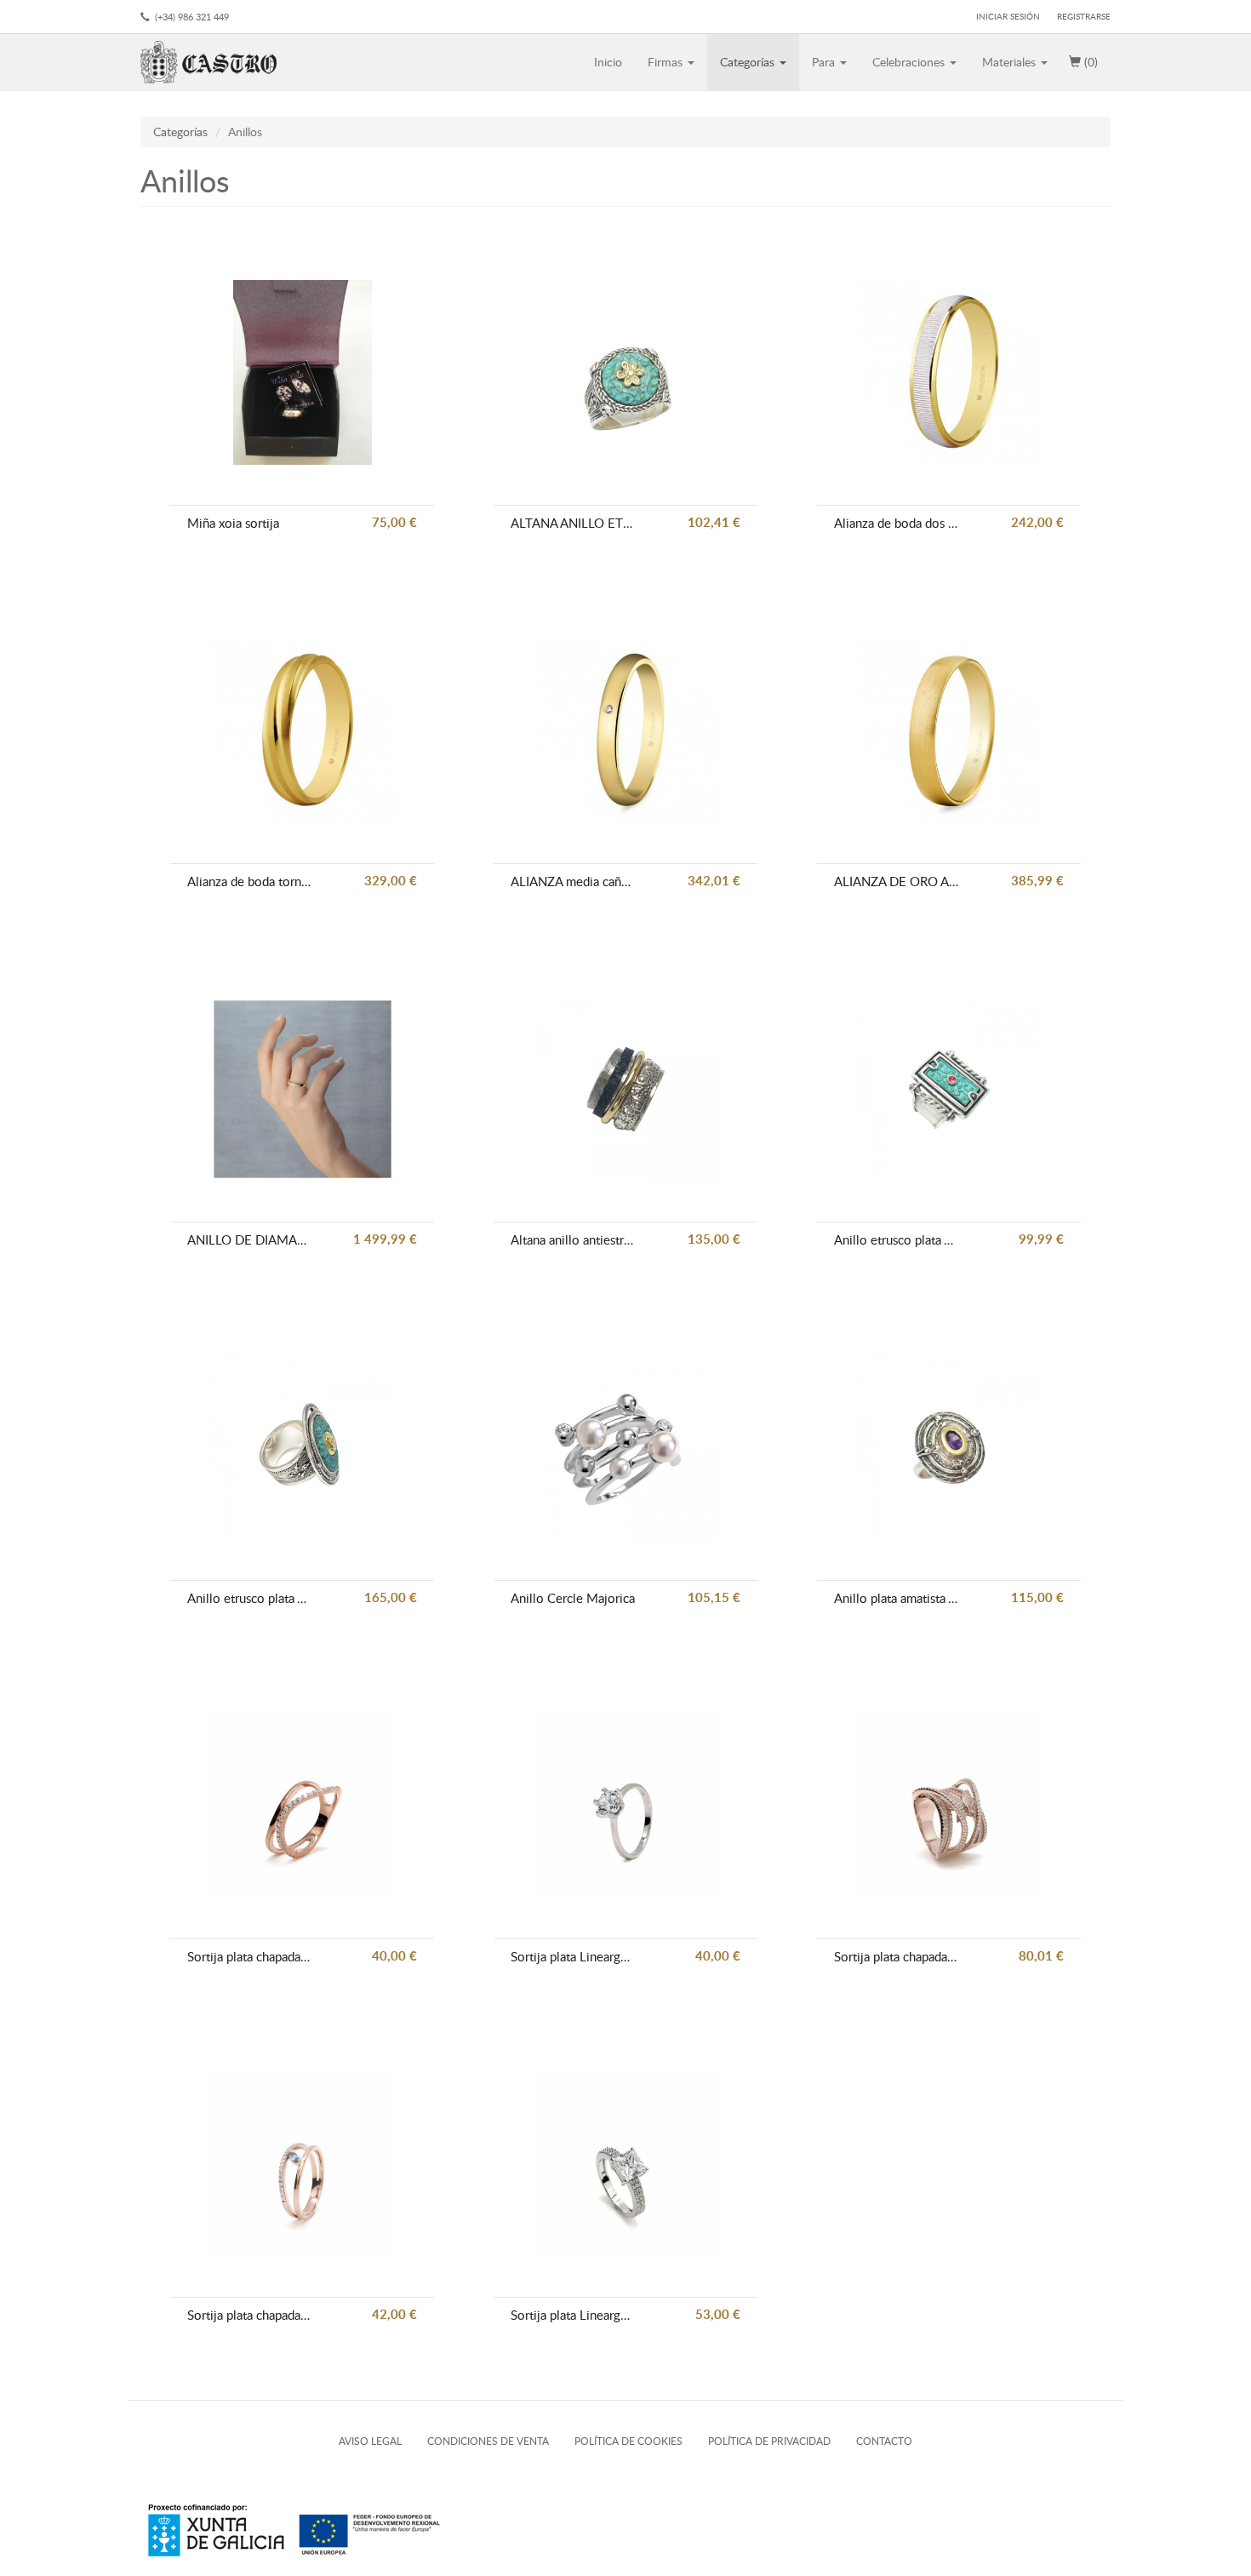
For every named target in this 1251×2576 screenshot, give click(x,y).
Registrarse (1084, 16)
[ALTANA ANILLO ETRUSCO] (626, 372)
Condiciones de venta (488, 2441)
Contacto (884, 2441)
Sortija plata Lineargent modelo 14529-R (573, 1956)
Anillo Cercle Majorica (573, 1598)
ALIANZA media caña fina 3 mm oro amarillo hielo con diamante (573, 881)
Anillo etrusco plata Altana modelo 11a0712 (896, 1239)
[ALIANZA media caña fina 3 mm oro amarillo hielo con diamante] (626, 731)
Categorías (749, 62)
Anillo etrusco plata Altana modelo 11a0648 (249, 1598)
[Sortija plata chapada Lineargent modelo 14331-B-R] (303, 2164)
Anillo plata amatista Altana (896, 1598)
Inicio (608, 62)
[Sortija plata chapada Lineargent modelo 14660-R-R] (949, 1806)
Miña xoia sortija (233, 523)
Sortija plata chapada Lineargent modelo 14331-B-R (249, 2315)
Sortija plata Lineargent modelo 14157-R (573, 2315)
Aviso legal (370, 2441)
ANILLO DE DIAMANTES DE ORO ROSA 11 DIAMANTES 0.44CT (249, 1239)
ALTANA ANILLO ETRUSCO (573, 523)
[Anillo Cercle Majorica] (626, 1448)
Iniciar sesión (1008, 16)
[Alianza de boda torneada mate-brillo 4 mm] (303, 731)
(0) (1089, 62)
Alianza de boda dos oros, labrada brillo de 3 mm (896, 523)
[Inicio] (215, 62)
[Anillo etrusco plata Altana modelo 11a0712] (949, 1089)
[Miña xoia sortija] (303, 372)
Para (825, 62)
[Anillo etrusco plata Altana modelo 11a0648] (303, 1448)
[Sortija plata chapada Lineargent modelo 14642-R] (303, 1806)
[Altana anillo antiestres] (626, 1089)
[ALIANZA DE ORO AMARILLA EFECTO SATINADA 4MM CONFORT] (949, 731)
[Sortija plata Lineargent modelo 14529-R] (626, 1806)
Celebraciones (910, 62)
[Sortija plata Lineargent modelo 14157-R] (626, 2164)
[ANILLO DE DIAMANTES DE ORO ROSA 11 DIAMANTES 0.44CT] (303, 1089)
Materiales (1011, 62)
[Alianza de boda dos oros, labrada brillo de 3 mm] (949, 372)
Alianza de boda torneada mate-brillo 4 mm (249, 881)
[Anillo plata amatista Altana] (949, 1448)
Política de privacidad (769, 2441)
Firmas (667, 62)
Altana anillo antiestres (573, 1239)
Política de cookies (628, 2441)
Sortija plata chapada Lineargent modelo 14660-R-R (896, 1956)
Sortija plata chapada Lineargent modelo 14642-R (249, 1956)
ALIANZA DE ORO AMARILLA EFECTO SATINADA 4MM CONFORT (896, 881)
